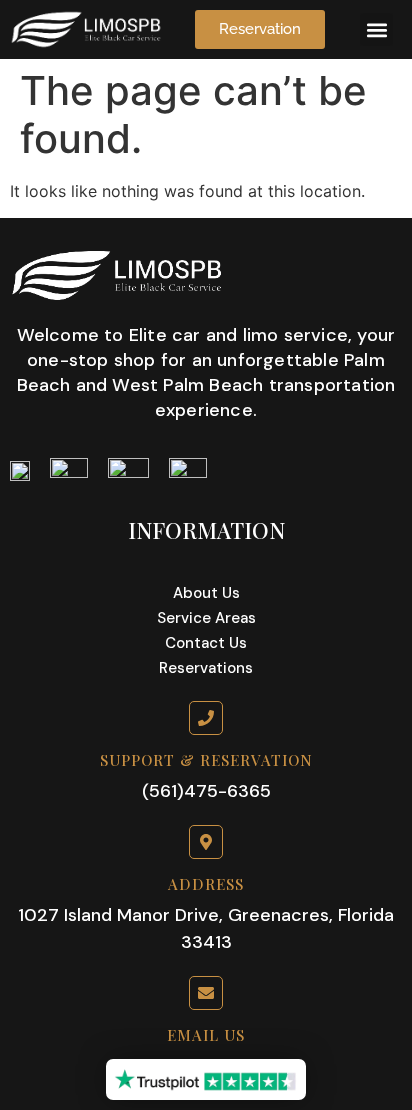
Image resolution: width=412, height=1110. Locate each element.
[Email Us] (206, 993)
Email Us (206, 1035)
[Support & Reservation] (206, 718)
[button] (376, 29)
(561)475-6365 (206, 791)
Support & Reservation (206, 760)
